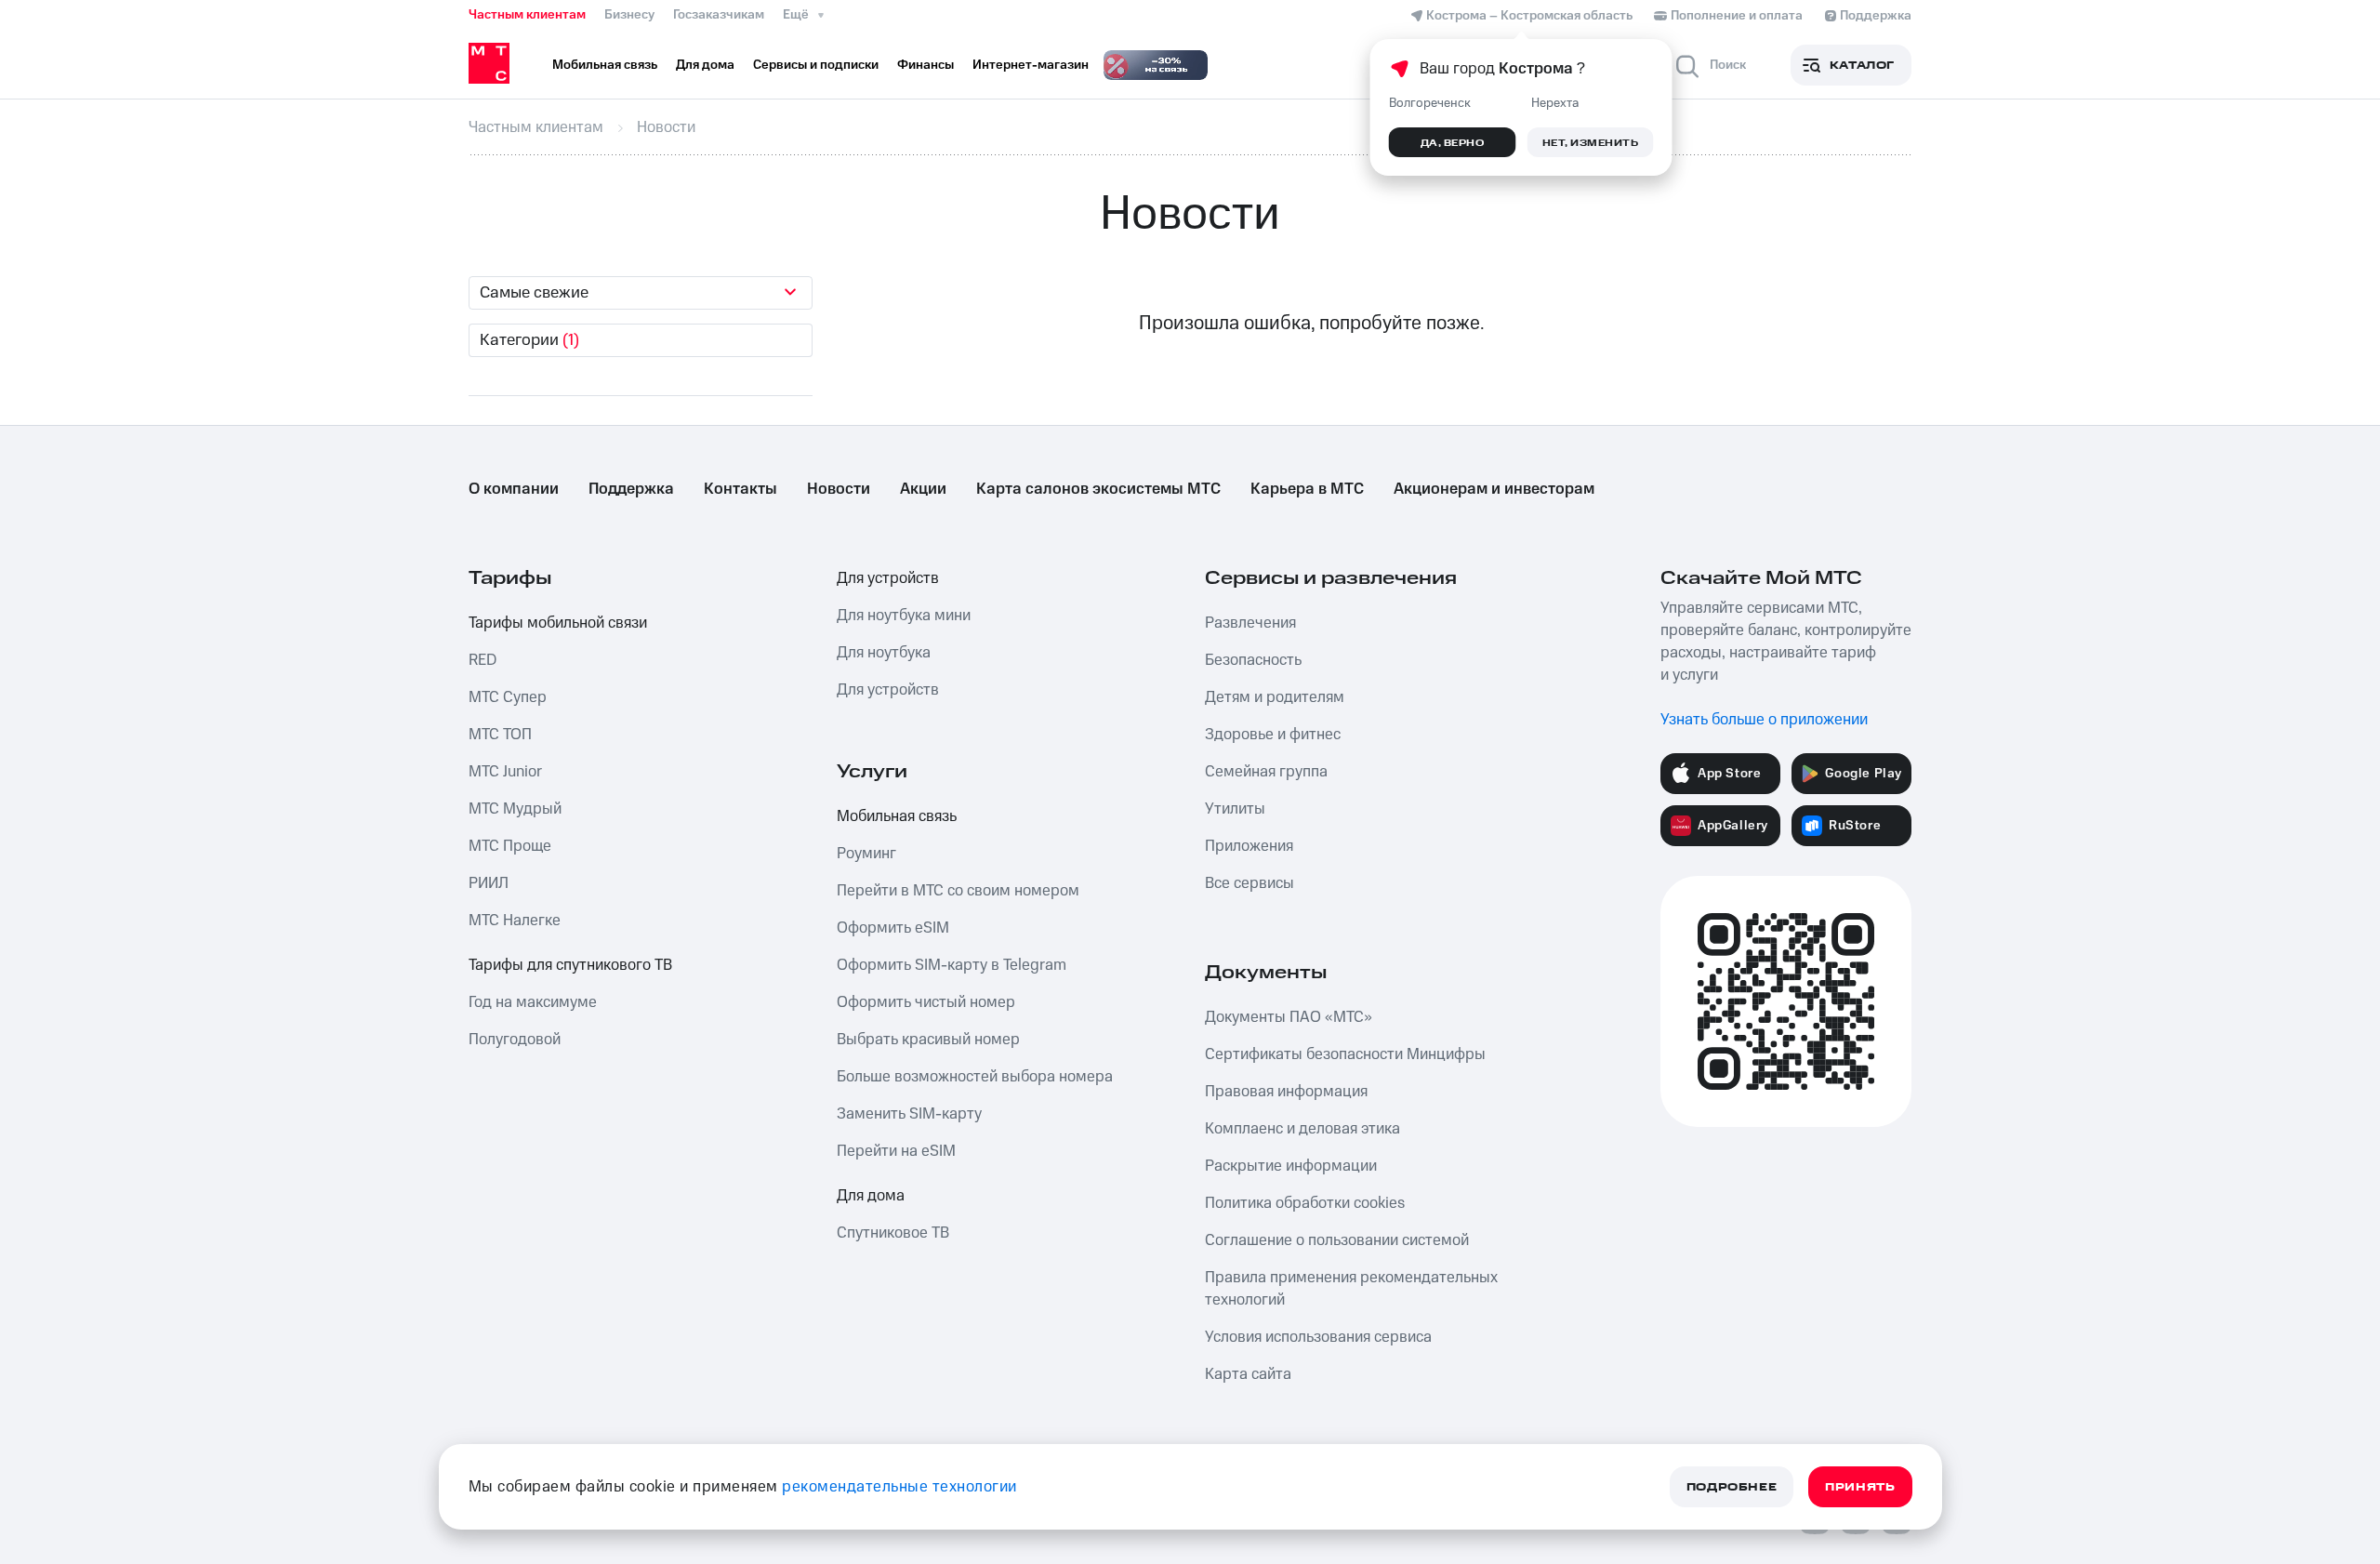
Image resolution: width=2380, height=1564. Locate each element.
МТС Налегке (515, 921)
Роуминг (866, 854)
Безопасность (1253, 660)
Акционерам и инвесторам (1494, 489)
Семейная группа (1266, 772)
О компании (514, 489)
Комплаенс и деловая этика (1302, 1129)
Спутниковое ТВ (893, 1233)
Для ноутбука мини (904, 616)
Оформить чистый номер (926, 1002)
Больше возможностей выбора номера (975, 1077)
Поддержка (631, 489)
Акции (923, 489)
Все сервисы (1249, 883)
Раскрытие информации (1291, 1166)
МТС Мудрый (515, 809)
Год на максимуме (533, 1002)
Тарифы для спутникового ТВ (570, 965)
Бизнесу (629, 15)
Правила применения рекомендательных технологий (1351, 1289)
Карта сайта (1248, 1374)
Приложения (1249, 846)
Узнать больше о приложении (1764, 720)
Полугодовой (515, 1040)
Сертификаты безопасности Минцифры (1345, 1054)
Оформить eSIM (893, 928)
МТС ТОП (500, 735)
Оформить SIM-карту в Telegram (952, 965)
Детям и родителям (1275, 697)
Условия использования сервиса (1318, 1337)
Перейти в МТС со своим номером (958, 891)
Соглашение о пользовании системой (1337, 1240)
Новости (839, 489)
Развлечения (1250, 623)
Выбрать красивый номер (928, 1040)
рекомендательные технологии (899, 1487)
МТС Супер (508, 697)
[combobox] (641, 293)
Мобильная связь (897, 816)
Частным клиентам (527, 15)
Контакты (740, 489)
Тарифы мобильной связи (558, 623)
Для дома (871, 1196)
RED (483, 660)
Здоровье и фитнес (1273, 735)
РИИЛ (489, 883)
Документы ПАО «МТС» (1289, 1017)
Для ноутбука (884, 653)
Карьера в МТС (1307, 489)
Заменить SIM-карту (909, 1114)
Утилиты (1235, 809)
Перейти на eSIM (896, 1151)
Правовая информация (1286, 1092)
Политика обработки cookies (1305, 1203)
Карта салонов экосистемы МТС (1098, 489)
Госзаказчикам (719, 15)
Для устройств (888, 578)
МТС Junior (505, 772)
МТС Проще (510, 846)
